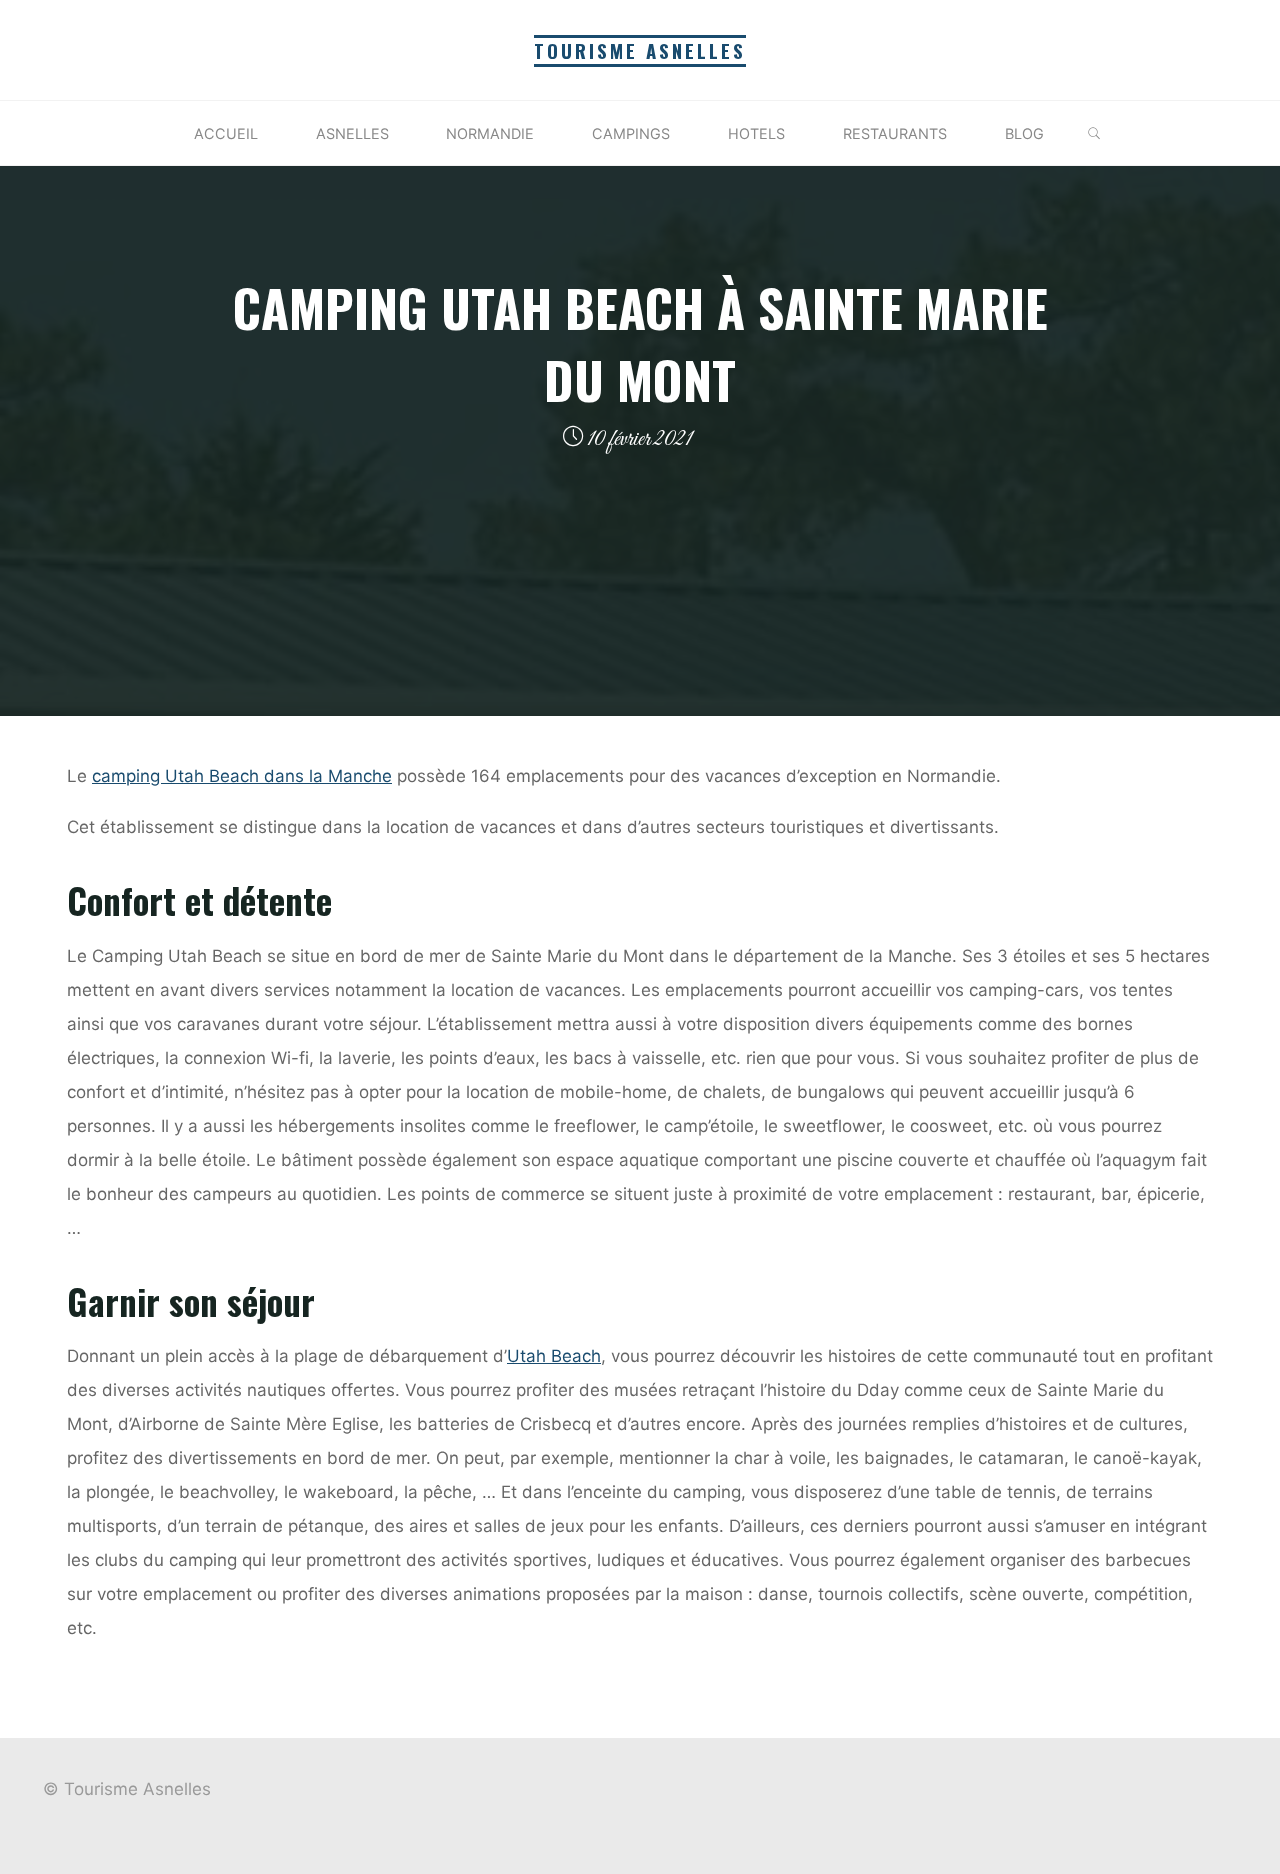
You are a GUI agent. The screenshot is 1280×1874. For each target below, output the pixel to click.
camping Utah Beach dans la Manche (242, 776)
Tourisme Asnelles (640, 50)
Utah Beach (554, 1356)
